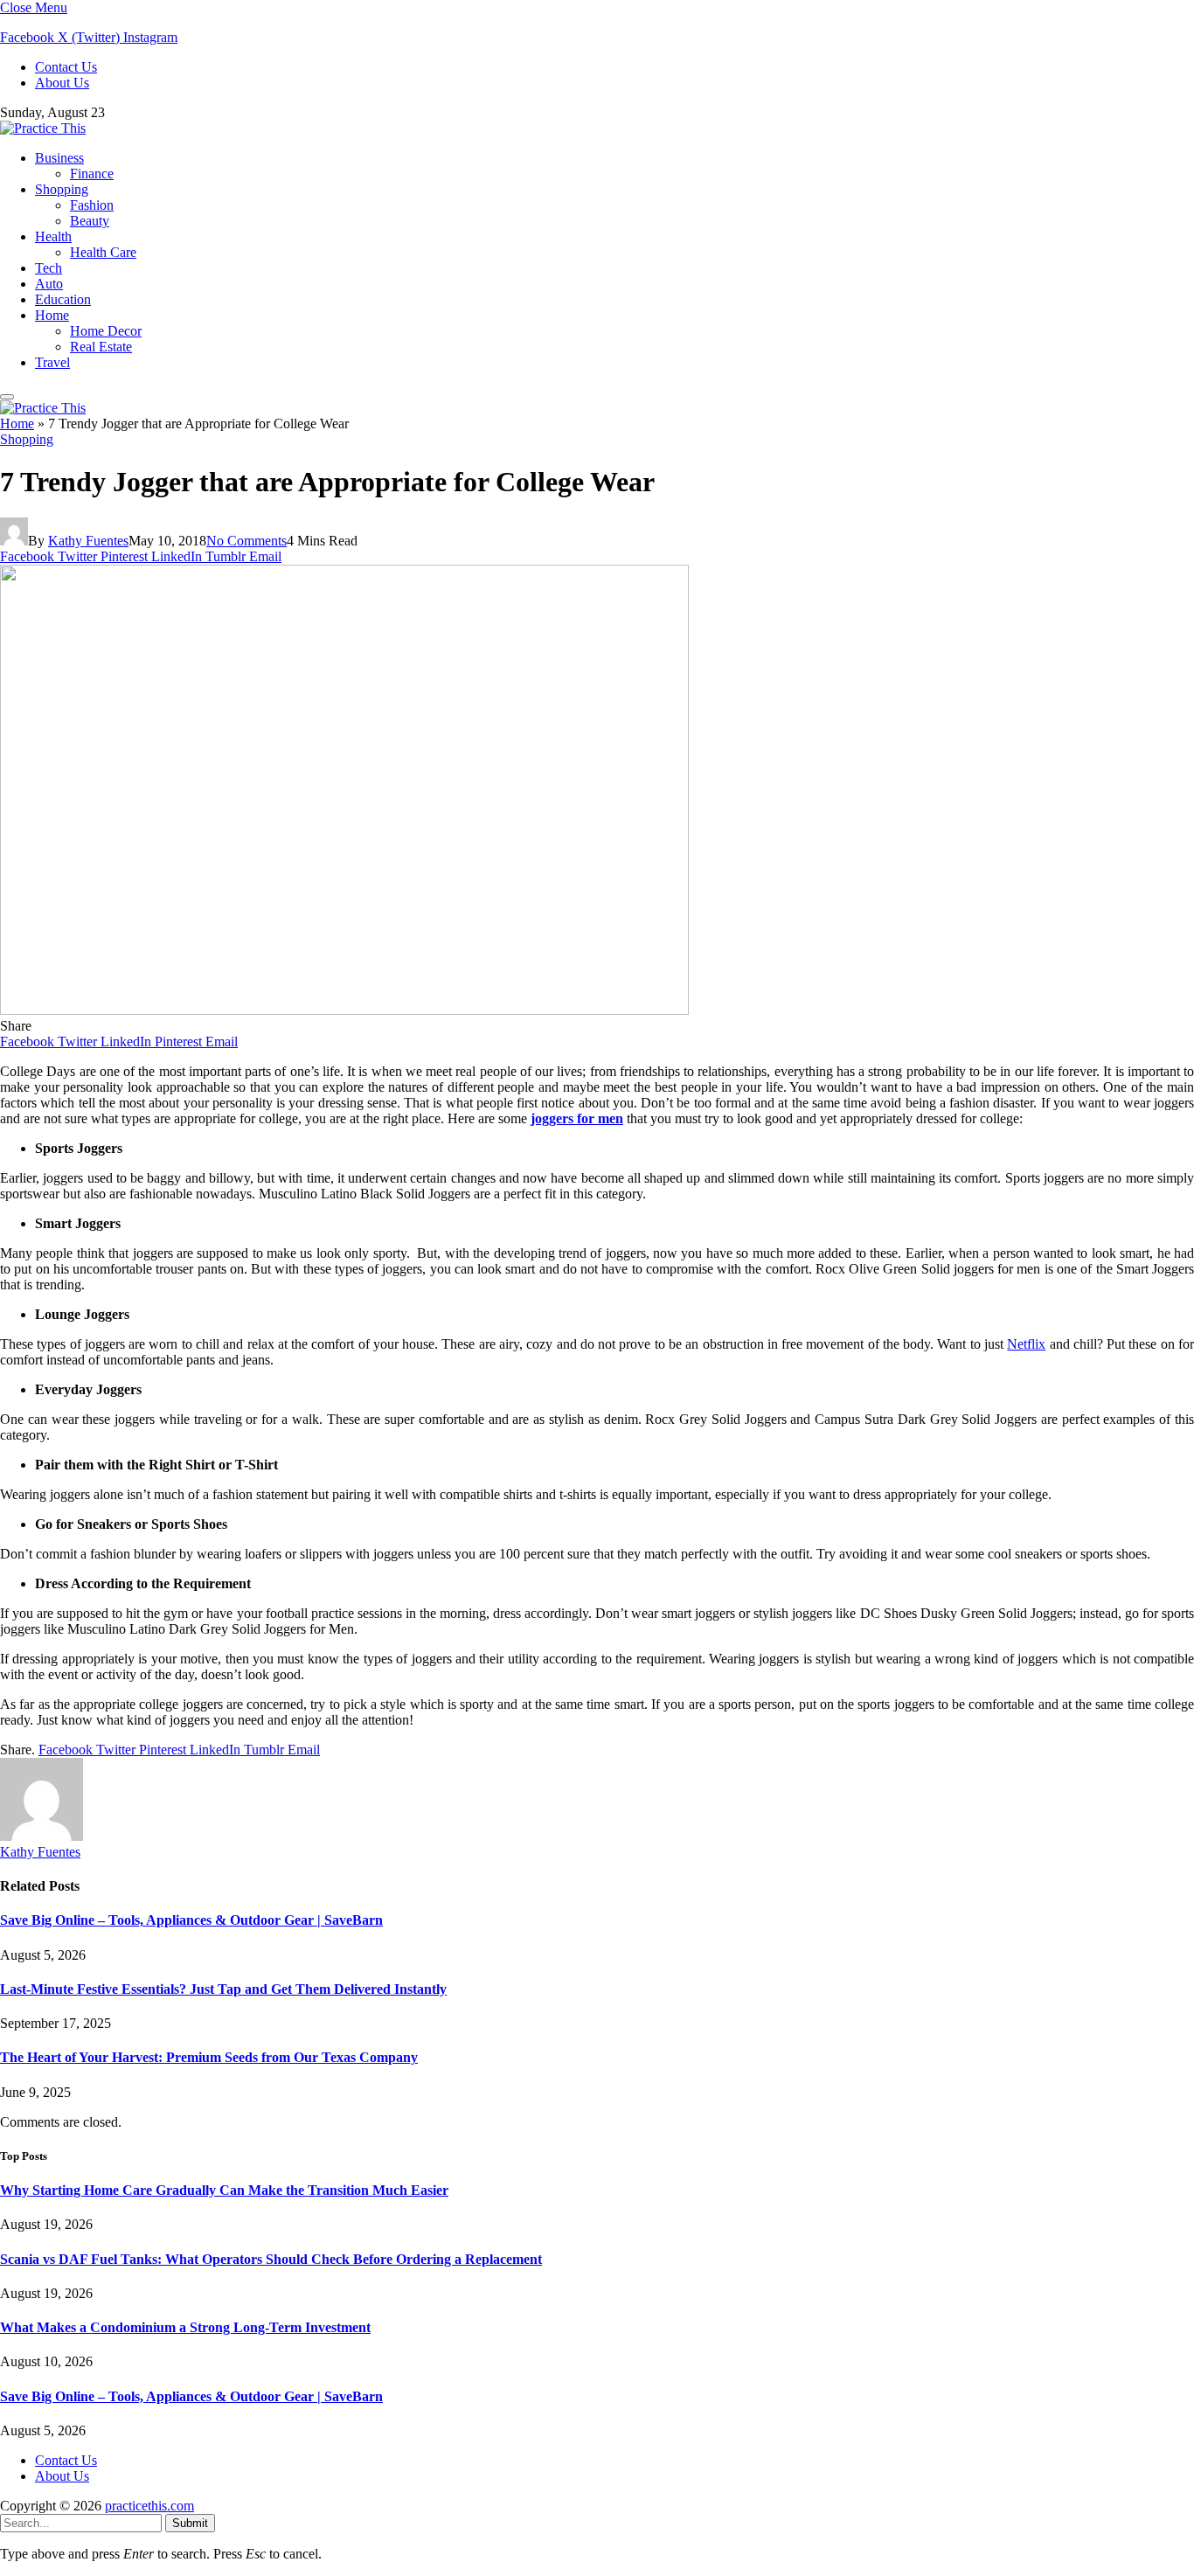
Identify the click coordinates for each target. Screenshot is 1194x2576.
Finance (92, 174)
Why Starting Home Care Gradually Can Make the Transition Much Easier (224, 2190)
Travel (52, 362)
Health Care (103, 252)
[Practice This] (43, 128)
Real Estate (101, 347)
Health (53, 236)
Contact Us (66, 67)
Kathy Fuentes (88, 541)
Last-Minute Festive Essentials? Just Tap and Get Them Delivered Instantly (223, 1989)
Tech (49, 268)
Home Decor (106, 331)
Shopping (62, 189)
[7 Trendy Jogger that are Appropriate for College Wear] (344, 1010)
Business (59, 158)
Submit (190, 2523)
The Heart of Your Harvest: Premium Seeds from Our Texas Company (209, 2057)
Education (63, 299)
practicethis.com (149, 2506)
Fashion (92, 205)
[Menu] (7, 397)
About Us (62, 83)
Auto (49, 284)
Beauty (90, 221)
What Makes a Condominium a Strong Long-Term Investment (185, 2327)
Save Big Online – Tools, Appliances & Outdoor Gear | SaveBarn (191, 1920)
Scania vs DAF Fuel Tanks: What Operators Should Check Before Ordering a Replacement (271, 2259)
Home (52, 315)
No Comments (246, 541)
